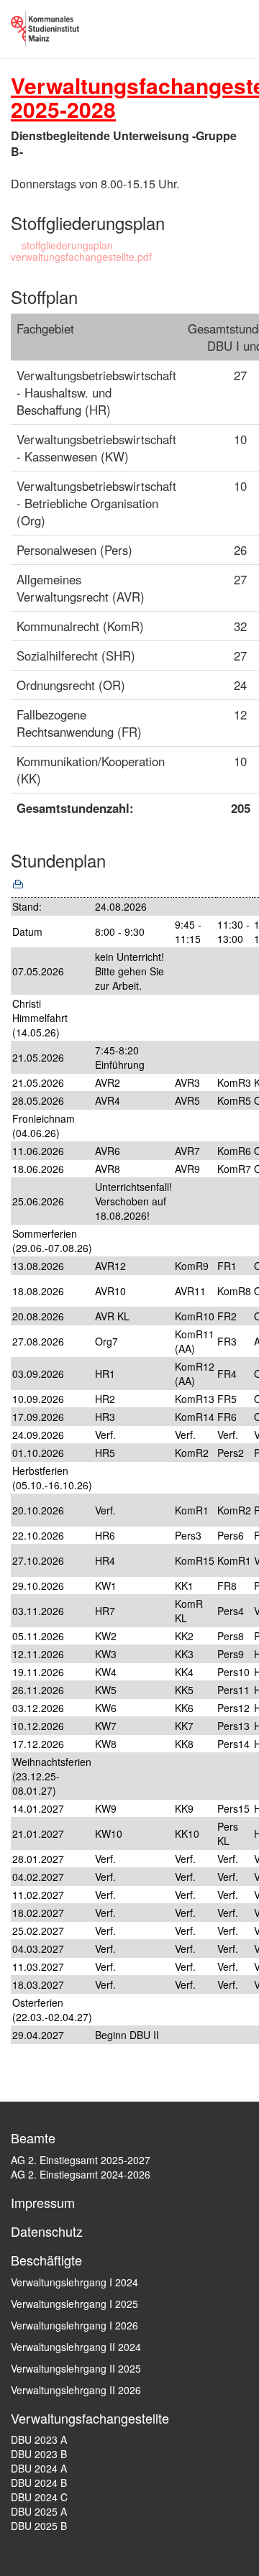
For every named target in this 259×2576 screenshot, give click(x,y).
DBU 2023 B (39, 2454)
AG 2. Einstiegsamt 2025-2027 (81, 2160)
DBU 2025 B (39, 2526)
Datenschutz (47, 2231)
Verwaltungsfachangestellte (90, 2418)
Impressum (43, 2202)
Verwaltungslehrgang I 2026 (74, 2325)
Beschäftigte (46, 2260)
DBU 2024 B (39, 2483)
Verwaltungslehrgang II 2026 (76, 2390)
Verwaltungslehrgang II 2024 (76, 2347)
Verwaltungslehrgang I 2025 (74, 2304)
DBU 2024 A (39, 2468)
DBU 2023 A (39, 2439)
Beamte (33, 2138)
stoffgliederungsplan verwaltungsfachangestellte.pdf (81, 251)
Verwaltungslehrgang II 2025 (76, 2368)
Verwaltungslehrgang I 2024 (74, 2282)
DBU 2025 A (39, 2511)
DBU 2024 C (39, 2497)
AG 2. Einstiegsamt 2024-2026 (81, 2174)
